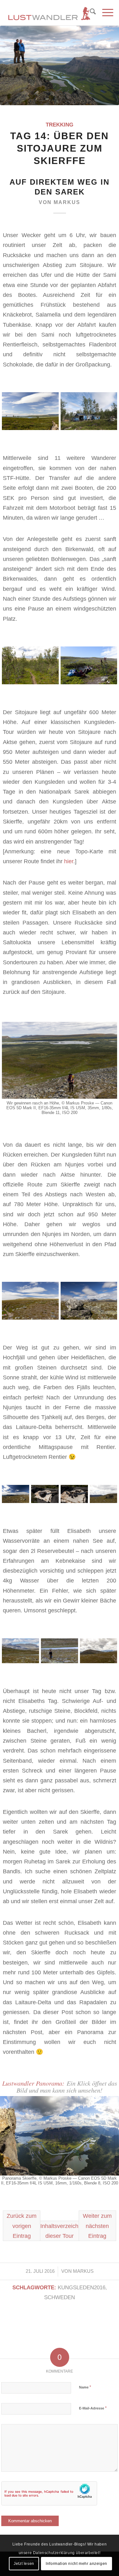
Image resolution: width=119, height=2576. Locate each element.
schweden (60, 2297)
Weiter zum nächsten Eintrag (97, 2226)
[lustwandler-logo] (49, 13)
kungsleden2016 (82, 2288)
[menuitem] (90, 13)
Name (85, 2387)
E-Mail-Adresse (93, 2408)
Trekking (60, 125)
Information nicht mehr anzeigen (76, 2564)
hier (69, 861)
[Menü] (105, 13)
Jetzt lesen (24, 2564)
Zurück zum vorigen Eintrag (22, 2226)
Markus (67, 202)
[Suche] (90, 13)
